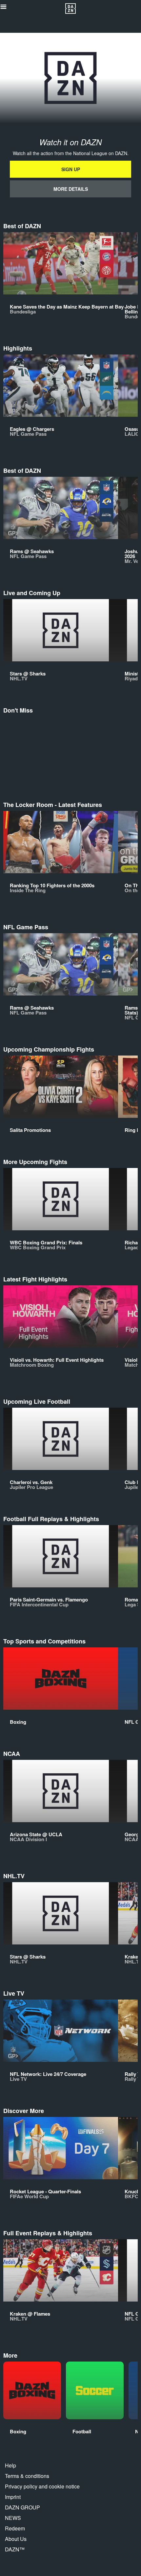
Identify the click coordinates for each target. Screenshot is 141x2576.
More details (71, 189)
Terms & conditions (27, 2476)
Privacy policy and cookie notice (42, 2486)
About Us (16, 2539)
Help (10, 2465)
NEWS (13, 2518)
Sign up (71, 169)
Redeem (15, 2528)
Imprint (13, 2497)
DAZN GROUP (22, 2507)
